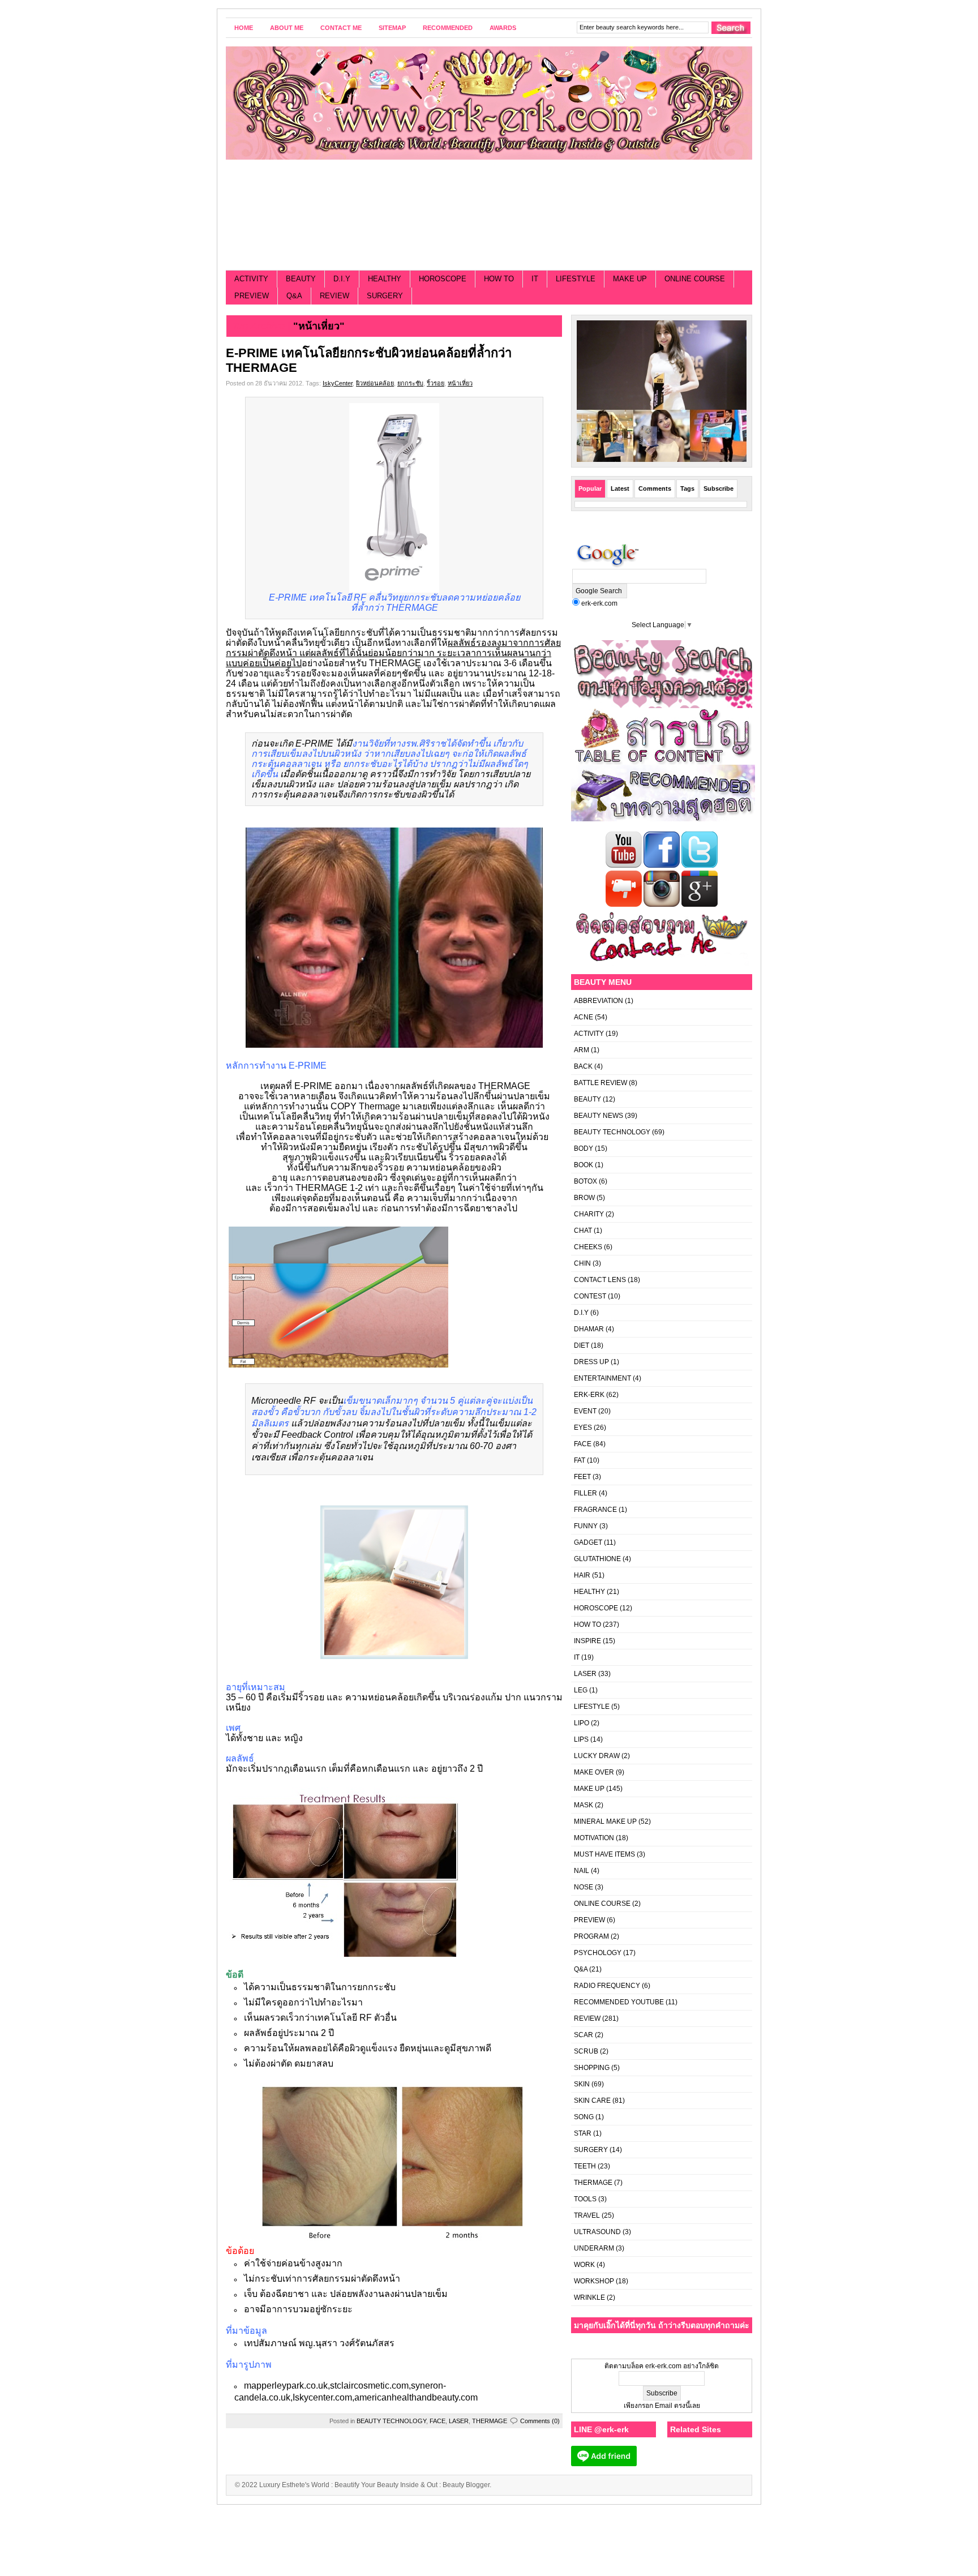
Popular (590, 488)
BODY (584, 1148)
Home (244, 28)
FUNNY (586, 1526)
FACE (437, 2421)
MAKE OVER (594, 1772)
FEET (582, 1477)
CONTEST (590, 1296)
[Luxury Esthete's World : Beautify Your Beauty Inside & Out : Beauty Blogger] (489, 103)
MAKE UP (630, 279)
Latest (620, 488)
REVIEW (334, 296)
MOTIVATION (594, 1838)
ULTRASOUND (597, 2232)
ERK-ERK (589, 1395)
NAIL (582, 1871)
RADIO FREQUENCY (607, 1986)
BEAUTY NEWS (599, 1116)
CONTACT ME (341, 28)
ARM (582, 1050)
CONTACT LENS (600, 1280)
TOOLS (585, 2199)
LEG (581, 1690)
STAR (583, 2133)
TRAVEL (587, 2215)
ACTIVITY (251, 279)
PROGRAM (591, 1936)
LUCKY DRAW (597, 1756)
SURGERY (385, 296)
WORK (584, 2265)
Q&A (294, 296)
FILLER (585, 1493)
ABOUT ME (287, 28)
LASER (459, 2421)
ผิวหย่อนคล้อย (375, 383)
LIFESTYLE (576, 279)
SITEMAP (392, 28)
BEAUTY (301, 279)
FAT (580, 1460)
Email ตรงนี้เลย (677, 2406)
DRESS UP (591, 1362)
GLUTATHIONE (597, 1559)
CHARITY (589, 1214)
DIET (582, 1345)
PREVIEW (252, 296)
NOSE (584, 1887)
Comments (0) (540, 2421)
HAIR (582, 1575)
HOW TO (499, 279)
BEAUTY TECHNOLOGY (391, 2421)
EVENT (585, 1411)
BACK (583, 1066)
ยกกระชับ (410, 383)
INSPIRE (587, 1641)
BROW (584, 1198)
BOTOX (585, 1181)
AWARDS (503, 28)
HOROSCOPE (443, 279)
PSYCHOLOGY (598, 1953)
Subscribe (719, 488)
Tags (687, 488)
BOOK (584, 1165)
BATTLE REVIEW (600, 1083)
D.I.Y (342, 279)
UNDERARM (594, 2248)
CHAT (583, 1231)
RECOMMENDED (448, 28)
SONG (584, 2117)
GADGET (588, 1542)
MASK (584, 1805)
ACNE (584, 1017)
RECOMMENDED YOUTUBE (619, 2002)
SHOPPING (592, 2068)
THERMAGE (490, 2421)
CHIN (582, 1263)
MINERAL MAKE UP (605, 1821)
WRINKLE (589, 2298)
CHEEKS (588, 1247)
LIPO (582, 1723)
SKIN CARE (592, 2101)
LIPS (581, 1739)
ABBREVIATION (599, 1001)
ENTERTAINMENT (602, 1378)
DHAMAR (589, 1329)
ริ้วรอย (436, 383)
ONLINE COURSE (695, 279)
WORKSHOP (594, 2281)
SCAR (584, 2035)
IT (535, 279)
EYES (583, 1428)
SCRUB (586, 2051)
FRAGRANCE (595, 1510)
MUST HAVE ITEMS (604, 1854)
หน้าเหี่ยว (460, 383)
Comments (655, 488)
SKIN (582, 2084)
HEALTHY (385, 279)
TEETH (585, 2166)
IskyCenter (338, 383)
